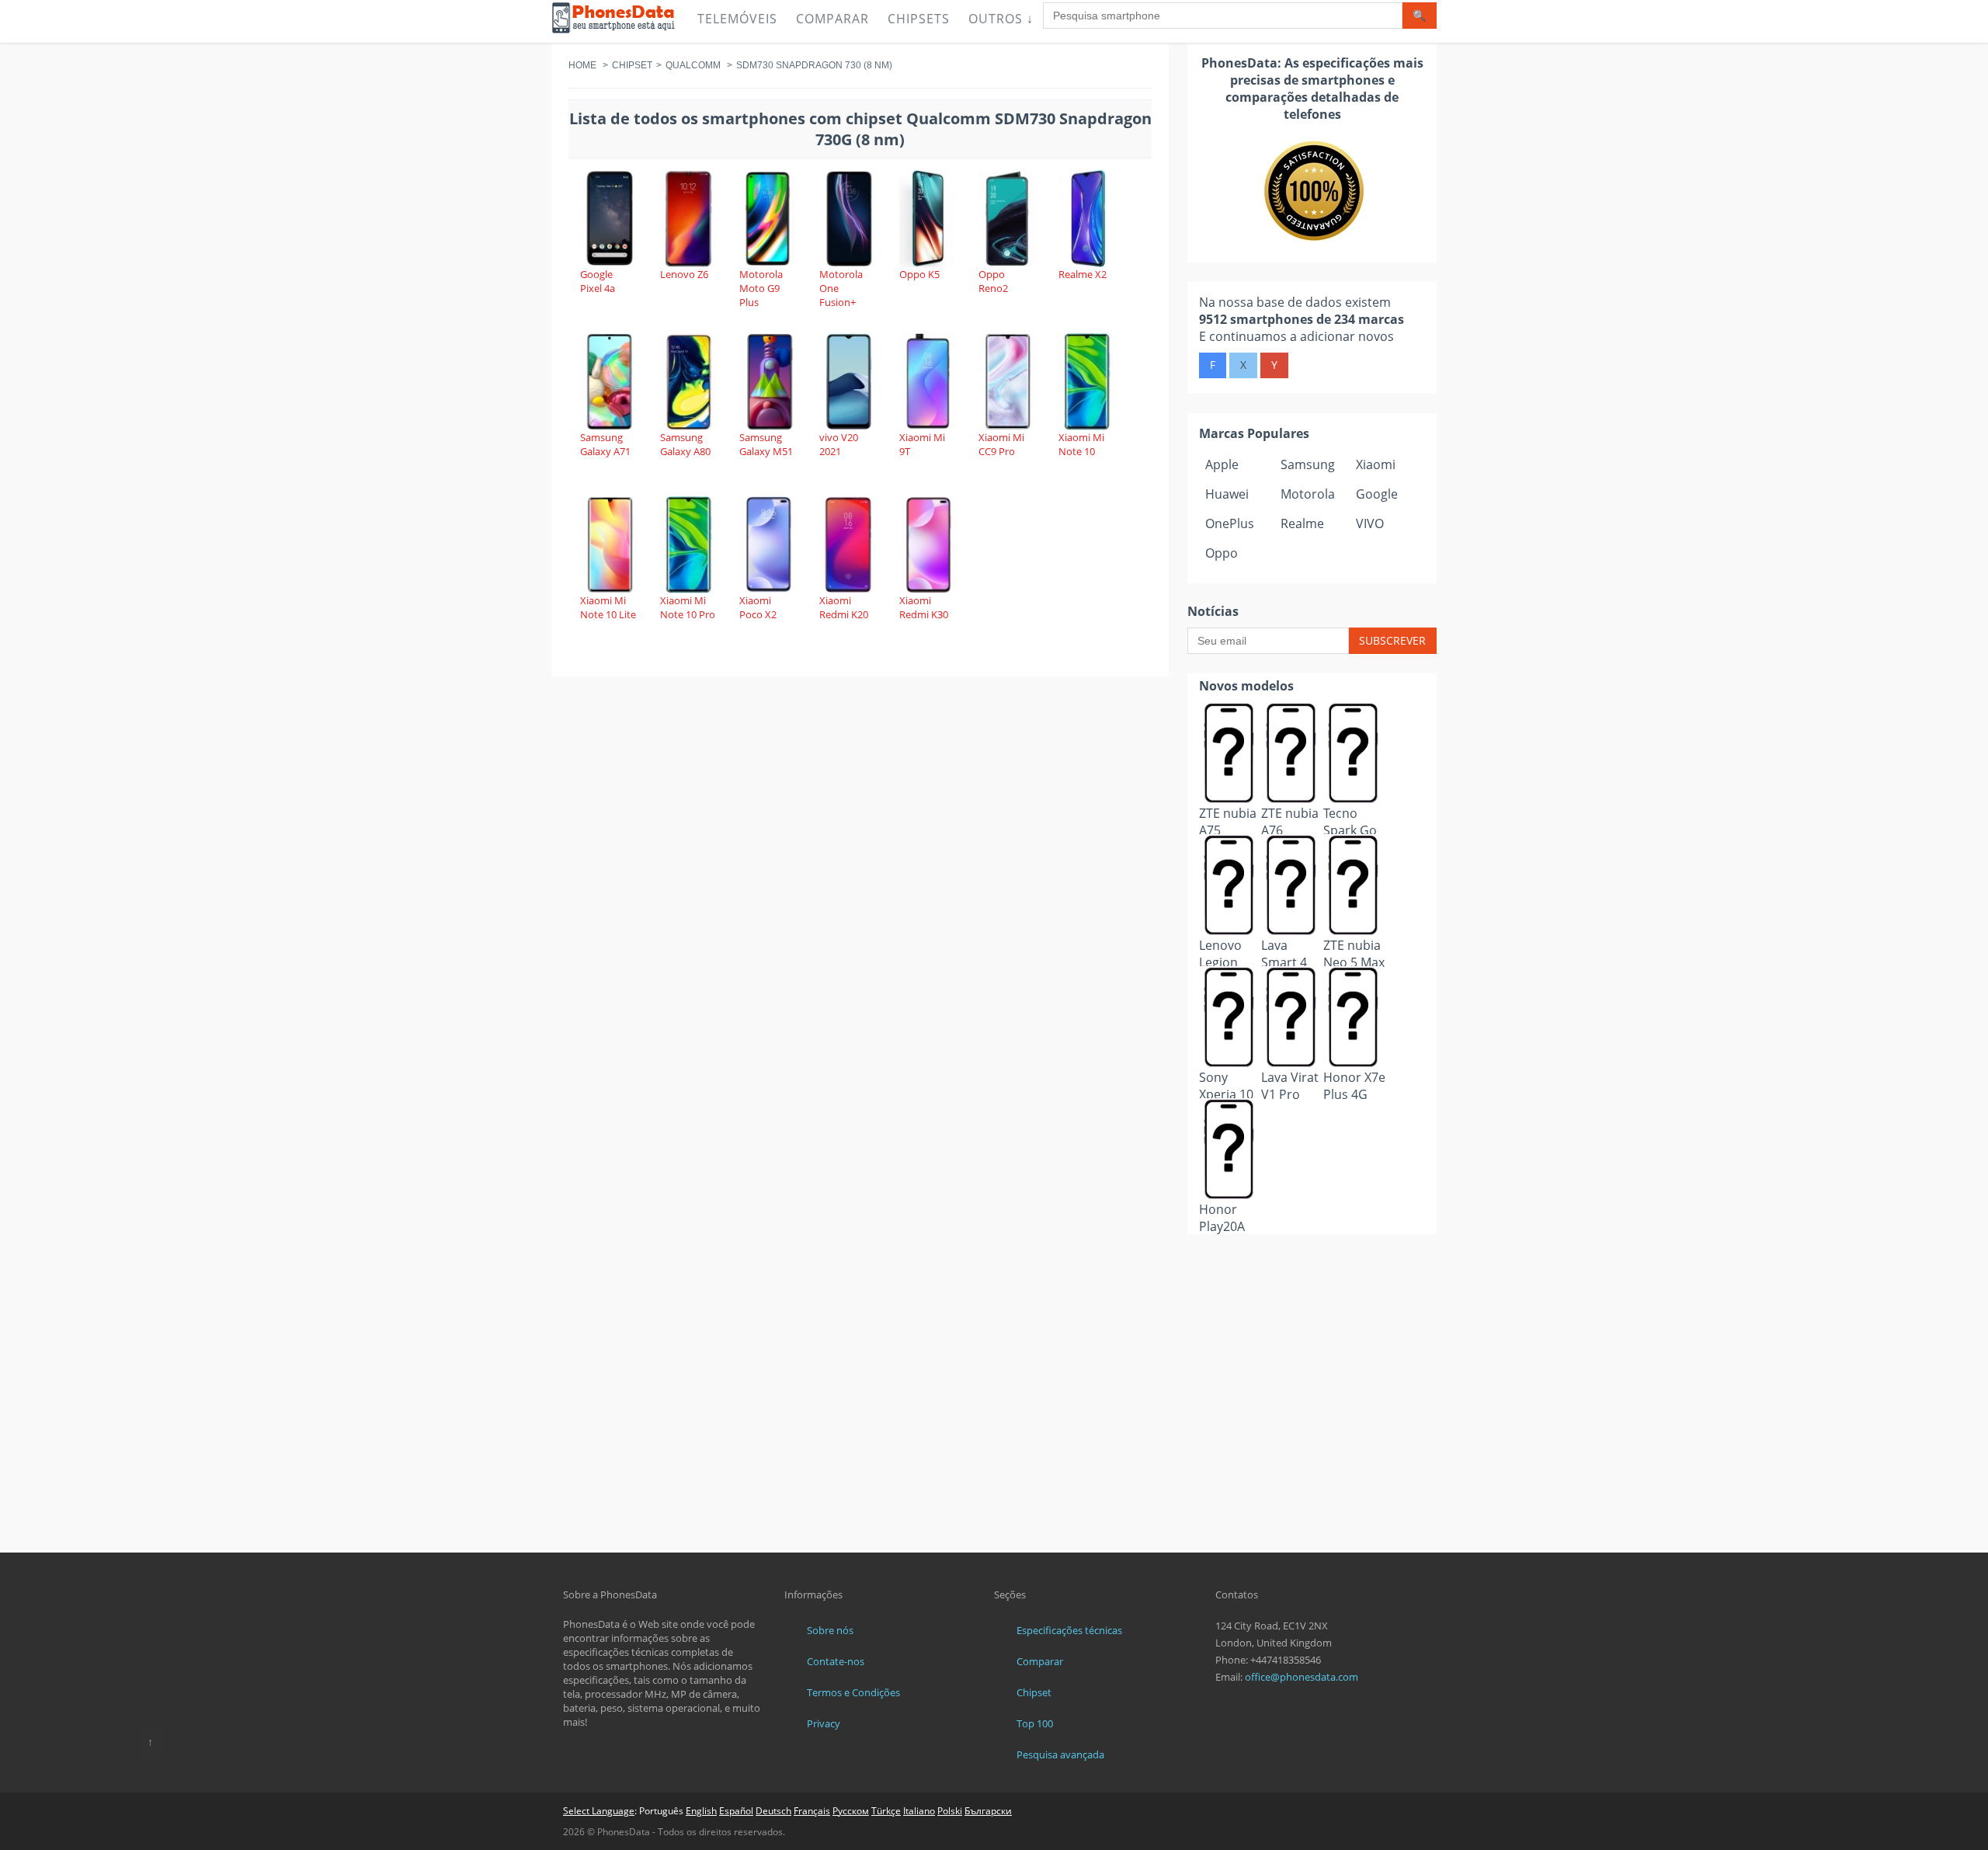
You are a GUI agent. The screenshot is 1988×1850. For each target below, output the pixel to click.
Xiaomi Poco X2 (758, 607)
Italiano (919, 1811)
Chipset (632, 65)
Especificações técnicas (1069, 1630)
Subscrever (1392, 640)
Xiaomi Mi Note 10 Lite (608, 607)
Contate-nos (836, 1661)
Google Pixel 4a (598, 281)
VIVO (1370, 523)
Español (736, 1811)
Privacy (824, 1723)
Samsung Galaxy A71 (605, 444)
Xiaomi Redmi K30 (924, 607)
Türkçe (886, 1811)
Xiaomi (1376, 464)
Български (988, 1811)
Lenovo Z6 (684, 274)
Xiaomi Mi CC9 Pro (1001, 444)
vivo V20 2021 (839, 444)
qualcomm (693, 65)
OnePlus (1230, 523)
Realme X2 (1083, 274)
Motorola (1308, 494)
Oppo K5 (919, 274)
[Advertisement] (1312, 1273)
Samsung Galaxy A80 (685, 444)
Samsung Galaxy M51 (766, 444)
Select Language (599, 1811)
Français (812, 1811)
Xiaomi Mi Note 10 (1081, 444)
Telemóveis (737, 19)
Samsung (1308, 464)
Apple (1222, 464)
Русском (851, 1811)
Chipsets (919, 19)
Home (582, 65)
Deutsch (773, 1811)
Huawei (1227, 494)
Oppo (1222, 553)
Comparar (832, 19)
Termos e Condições (853, 1692)
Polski (950, 1811)
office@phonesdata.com (1302, 1677)
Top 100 (1035, 1723)
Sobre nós (830, 1630)
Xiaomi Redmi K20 (844, 607)
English (701, 1811)
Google (1377, 494)
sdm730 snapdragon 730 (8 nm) (814, 65)
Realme (1302, 523)
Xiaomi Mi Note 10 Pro (688, 607)
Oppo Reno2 (993, 281)
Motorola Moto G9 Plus (761, 288)
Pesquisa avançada (1060, 1754)
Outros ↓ (1001, 19)
